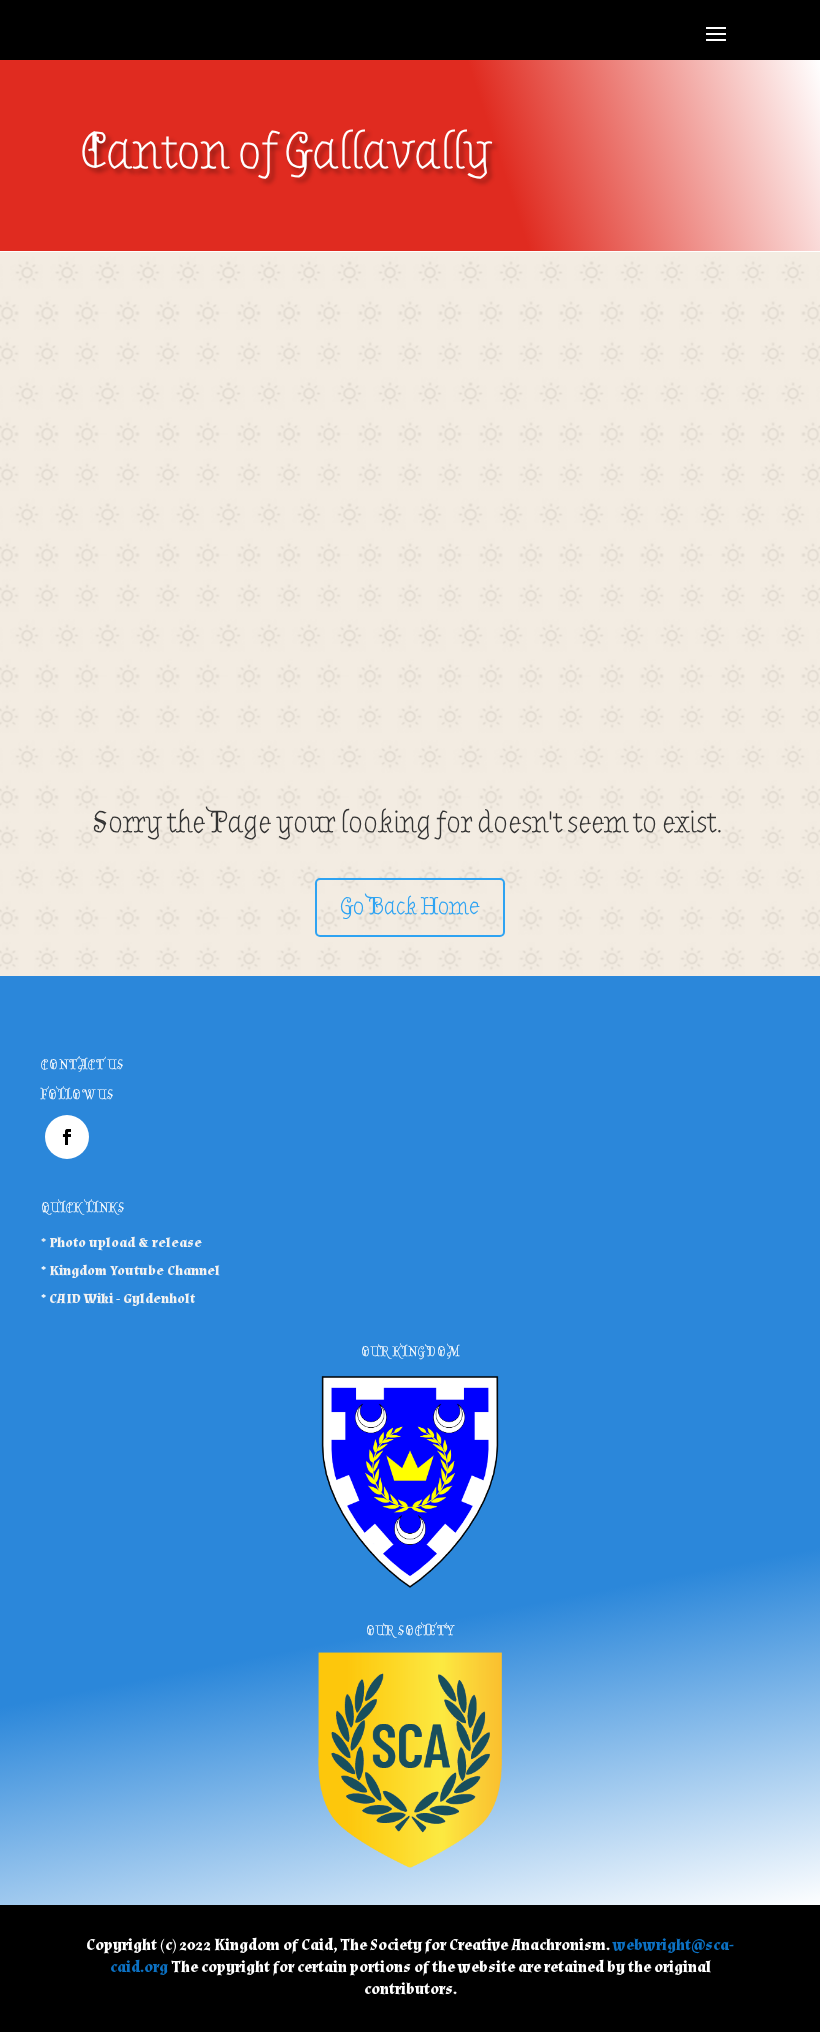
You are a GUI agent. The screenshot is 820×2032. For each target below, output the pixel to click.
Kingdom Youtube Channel (134, 1271)
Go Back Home (410, 906)
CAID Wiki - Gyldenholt (122, 1299)
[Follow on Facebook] (67, 1137)
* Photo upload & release (121, 1243)
